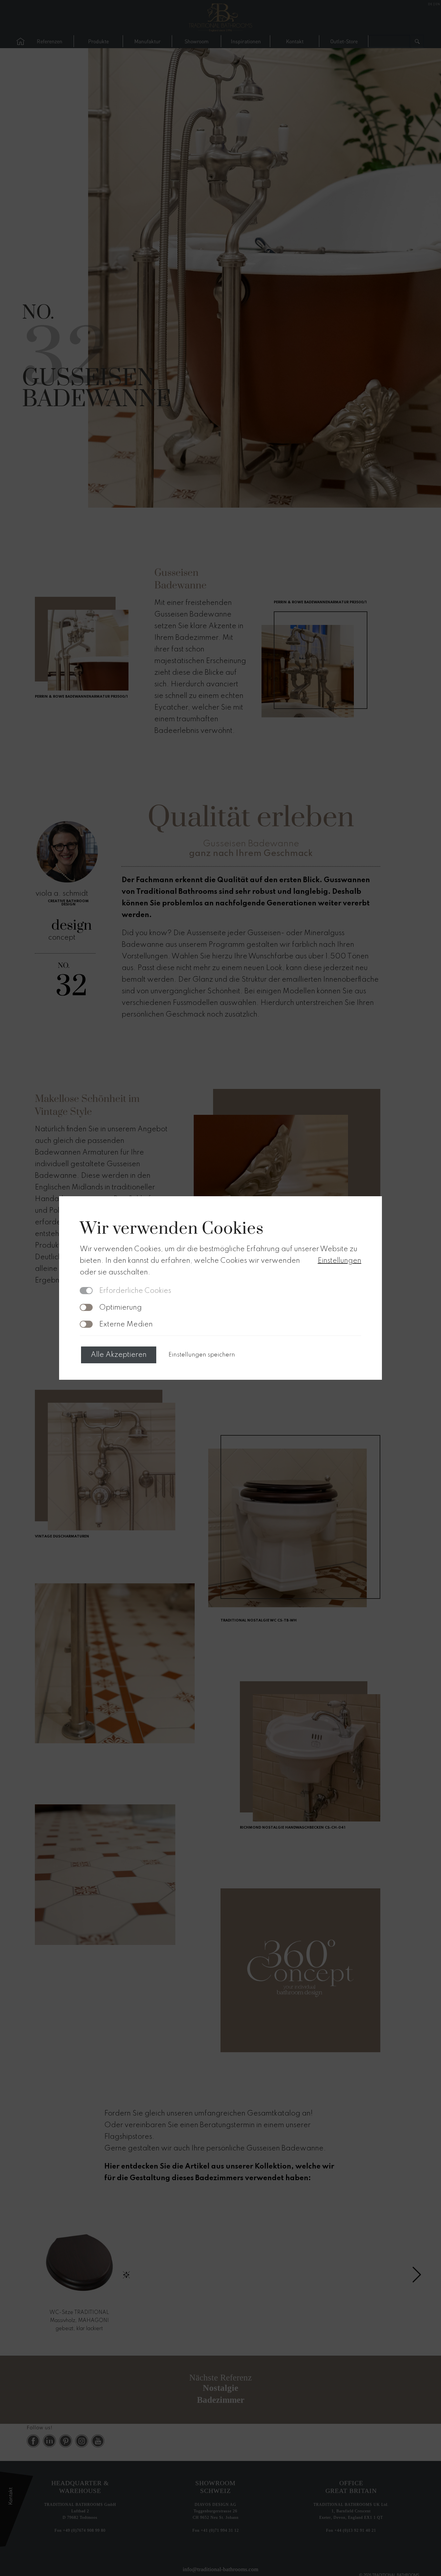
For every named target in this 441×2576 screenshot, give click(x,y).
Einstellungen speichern (202, 1355)
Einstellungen (339, 1261)
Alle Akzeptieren (119, 1355)
